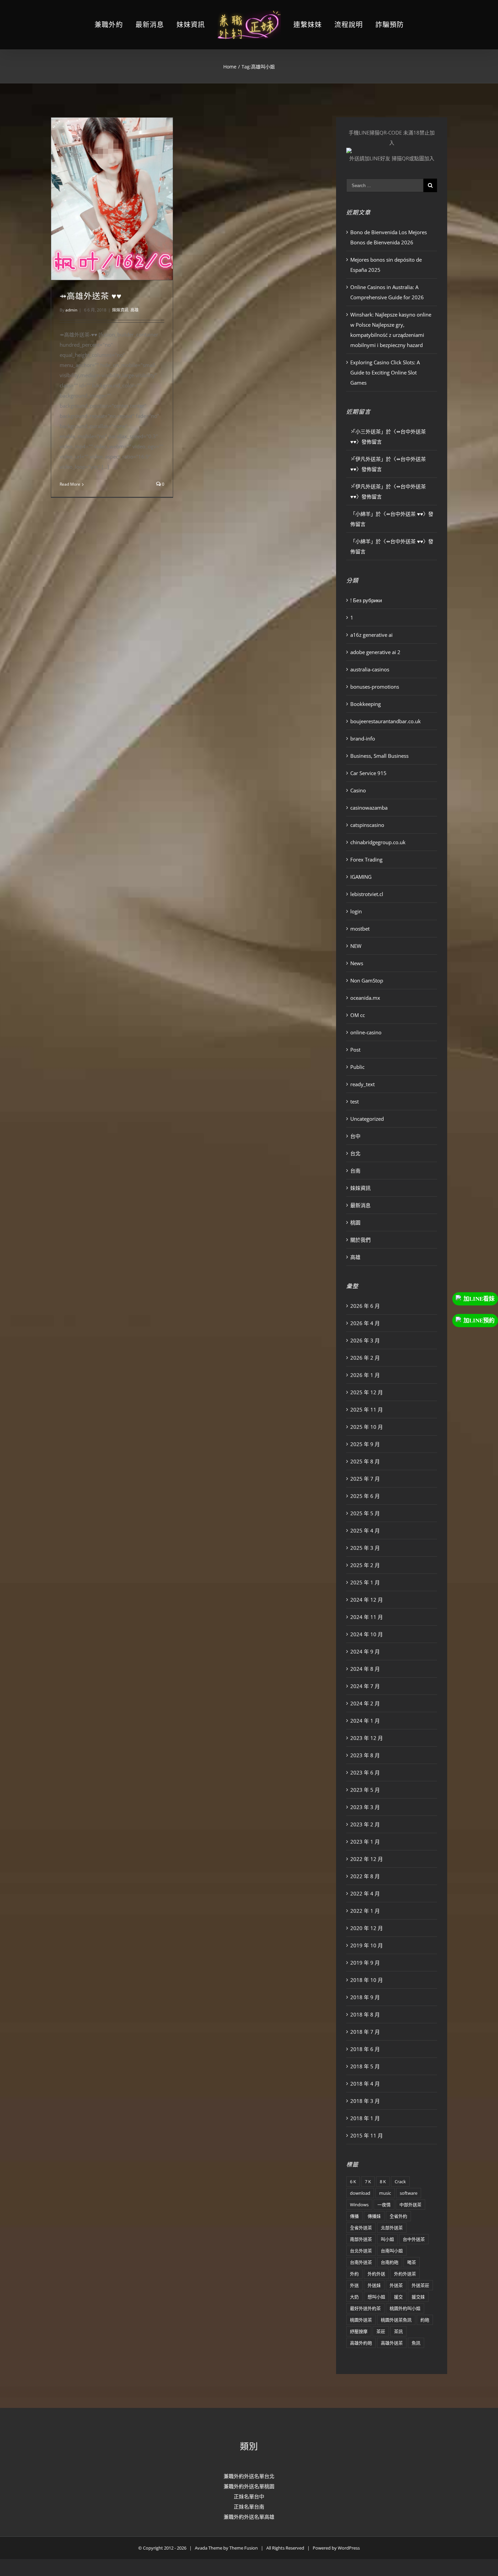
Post (355, 1050)
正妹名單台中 (249, 2496)
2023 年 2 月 (365, 1824)
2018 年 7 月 (365, 2032)
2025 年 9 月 (365, 1444)
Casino (358, 790)
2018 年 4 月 (365, 2084)
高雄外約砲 (361, 2343)
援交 (398, 2297)
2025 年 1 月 (365, 1582)
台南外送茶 (361, 2262)
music (385, 2193)
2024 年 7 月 (365, 1686)
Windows (359, 2205)
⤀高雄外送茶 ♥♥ (91, 296)
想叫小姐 (376, 2297)
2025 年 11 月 (367, 1409)
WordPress (349, 2548)
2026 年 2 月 (365, 1358)
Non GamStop (367, 980)
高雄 (134, 310)
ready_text (362, 1084)
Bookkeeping (366, 704)
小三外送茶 (368, 431)
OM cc (358, 1015)
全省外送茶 (361, 2228)
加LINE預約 (479, 1321)
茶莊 (381, 2331)
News (357, 963)
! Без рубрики (366, 600)
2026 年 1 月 (365, 1375)
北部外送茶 (392, 2228)
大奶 (354, 2297)
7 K (368, 2182)
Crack (400, 2182)
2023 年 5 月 (365, 1790)
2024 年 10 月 (367, 1634)
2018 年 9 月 (365, 1997)
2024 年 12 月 (367, 1600)
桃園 (355, 1222)
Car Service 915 (368, 773)
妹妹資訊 (120, 310)
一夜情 (384, 2205)
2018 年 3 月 (365, 2101)
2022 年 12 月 (367, 1859)
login (356, 911)
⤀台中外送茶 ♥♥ (404, 514)
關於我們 (360, 1240)
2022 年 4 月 (365, 1893)
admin (71, 310)
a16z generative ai (371, 635)
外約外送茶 (405, 2274)
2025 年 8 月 (365, 1461)
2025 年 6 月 (365, 1496)
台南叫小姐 (392, 2251)
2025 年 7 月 (365, 1479)
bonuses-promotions (375, 687)
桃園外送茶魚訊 (396, 2320)
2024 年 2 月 (365, 1703)
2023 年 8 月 (365, 1755)
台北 (355, 1153)
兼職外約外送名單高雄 (249, 2517)
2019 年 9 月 (365, 1963)
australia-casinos (370, 669)
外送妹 (374, 2285)
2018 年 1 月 (365, 2118)
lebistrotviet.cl (367, 894)
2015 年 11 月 (367, 2135)
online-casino (366, 1032)
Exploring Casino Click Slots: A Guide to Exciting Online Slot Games (385, 372)
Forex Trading (366, 859)
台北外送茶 (361, 2251)
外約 (354, 2274)
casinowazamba (369, 808)
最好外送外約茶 (365, 2308)
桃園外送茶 (361, 2320)
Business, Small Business (379, 756)
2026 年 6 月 (365, 1306)
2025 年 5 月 (365, 1513)
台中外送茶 (414, 2239)
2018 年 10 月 (367, 1980)
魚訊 (416, 2343)
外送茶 (396, 2285)
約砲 (425, 2320)
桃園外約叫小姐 (405, 2308)
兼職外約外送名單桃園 (249, 2486)
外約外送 (376, 2274)
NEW (356, 946)
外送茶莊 (420, 2285)
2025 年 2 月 (365, 1565)
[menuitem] (125, 25)
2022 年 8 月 (365, 1876)
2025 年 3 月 (365, 1548)
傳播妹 (374, 2216)
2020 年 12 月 (367, 1928)
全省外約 (398, 2216)
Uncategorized (367, 1119)
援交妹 (418, 2297)
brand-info (363, 738)
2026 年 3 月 (365, 1340)
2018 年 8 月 (365, 2014)
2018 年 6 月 (365, 2049)
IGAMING (361, 877)
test (355, 1101)
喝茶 (412, 2262)
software (409, 2193)
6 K (353, 2182)
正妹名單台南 (249, 2507)
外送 (354, 2285)
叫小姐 (387, 2239)
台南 (355, 1171)
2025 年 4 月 (365, 1530)
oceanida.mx (365, 998)
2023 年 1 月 (365, 1842)
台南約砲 (390, 2262)
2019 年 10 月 (367, 1945)
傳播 (354, 2216)
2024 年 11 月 (367, 1617)
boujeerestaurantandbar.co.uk (386, 721)
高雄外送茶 (392, 2343)
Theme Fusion (244, 2548)
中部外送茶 (410, 2205)
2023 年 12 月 (367, 1738)
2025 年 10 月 (367, 1427)
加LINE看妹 (479, 1299)
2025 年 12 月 (367, 1392)
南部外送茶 (361, 2239)
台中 (355, 1136)
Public (357, 1067)
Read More (70, 484)
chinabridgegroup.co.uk (378, 842)
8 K (383, 2182)
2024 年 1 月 (365, 1721)
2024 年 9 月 (365, 1651)
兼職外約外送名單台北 (249, 2476)
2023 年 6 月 (365, 1772)
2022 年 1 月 (365, 1911)
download (360, 2193)
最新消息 (360, 1205)
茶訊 (398, 2331)
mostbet (360, 929)
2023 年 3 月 (365, 1807)
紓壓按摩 (359, 2331)
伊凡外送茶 (368, 459)
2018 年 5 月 (365, 2066)
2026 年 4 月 (365, 1323)
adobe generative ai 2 (375, 652)
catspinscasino (367, 825)
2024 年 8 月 (365, 1669)
